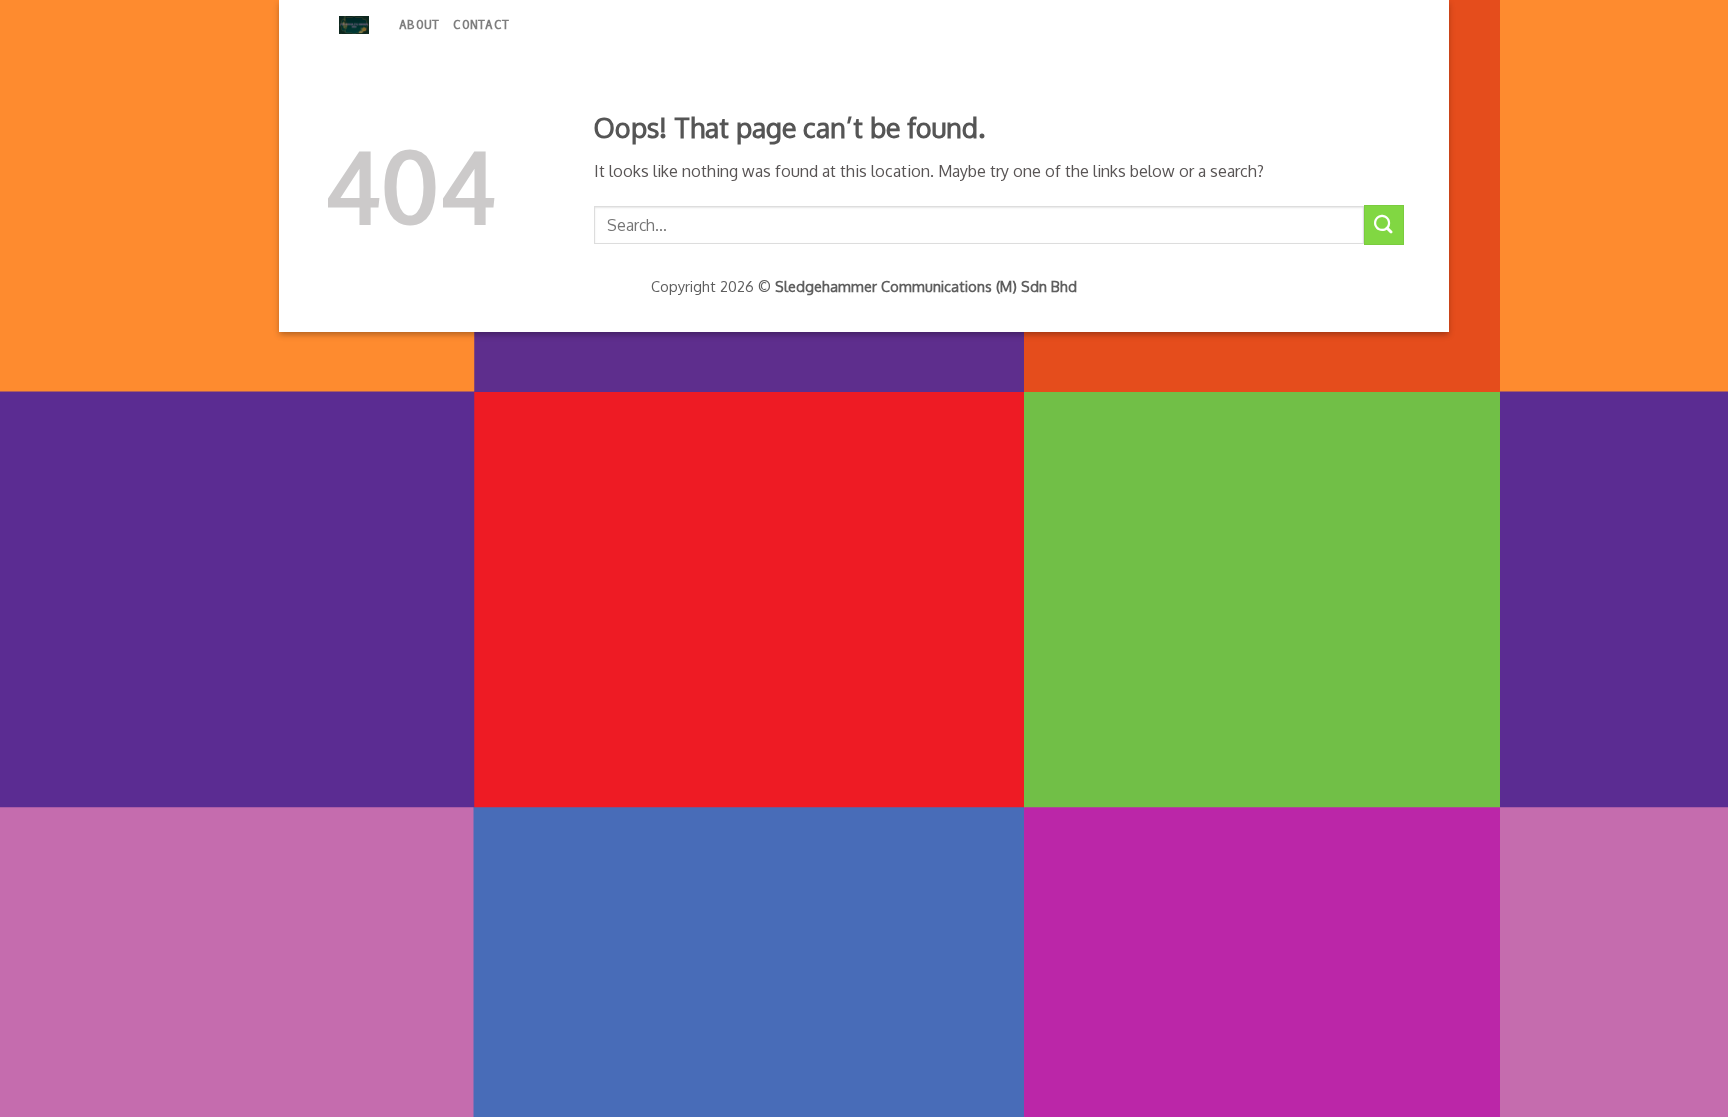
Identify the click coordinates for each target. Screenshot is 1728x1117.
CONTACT (481, 24)
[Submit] (1384, 224)
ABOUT (419, 24)
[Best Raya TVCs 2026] (354, 25)
